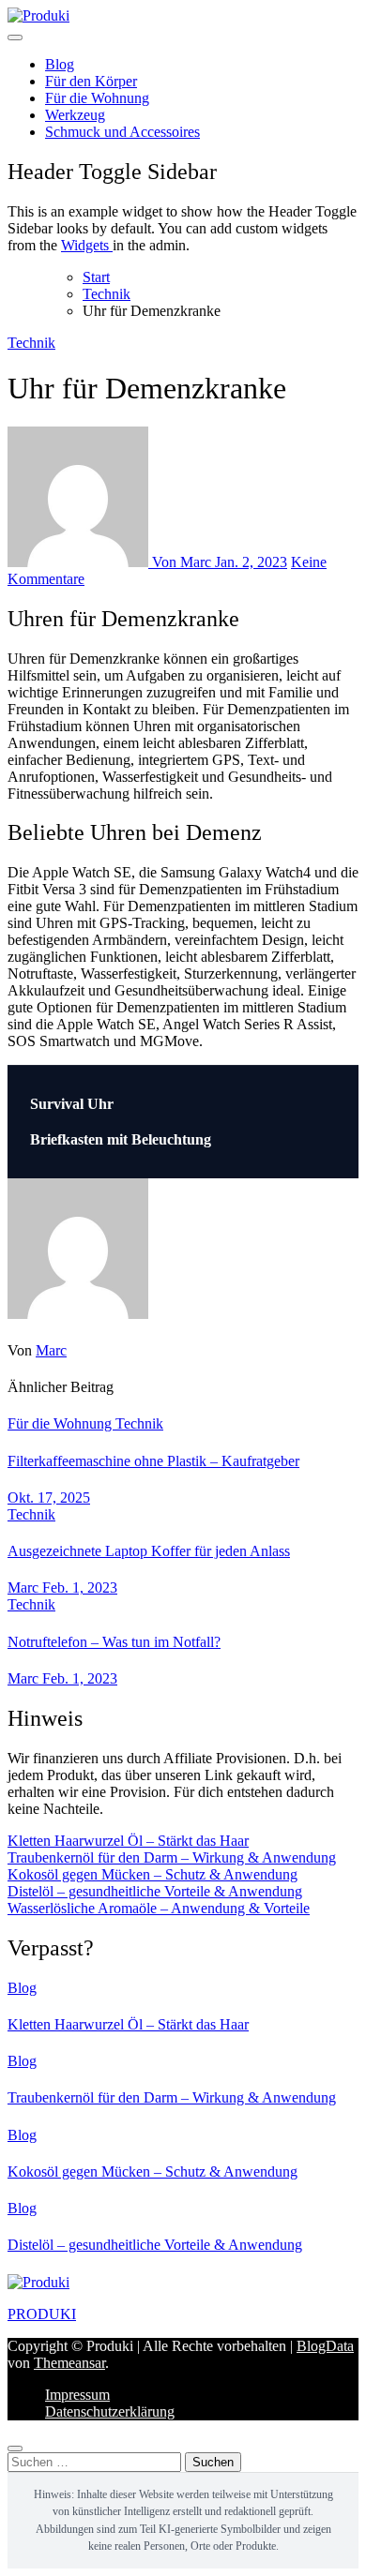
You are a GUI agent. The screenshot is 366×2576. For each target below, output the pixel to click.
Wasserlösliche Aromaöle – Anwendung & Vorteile (159, 1908)
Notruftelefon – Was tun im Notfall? (114, 1642)
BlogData (325, 2346)
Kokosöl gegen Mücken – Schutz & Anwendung (152, 1874)
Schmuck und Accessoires (122, 132)
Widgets (87, 245)
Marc (51, 1350)
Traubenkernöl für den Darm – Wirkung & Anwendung (172, 1857)
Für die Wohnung (97, 98)
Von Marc (182, 562)
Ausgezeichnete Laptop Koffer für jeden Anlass (149, 1551)
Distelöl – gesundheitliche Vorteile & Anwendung (155, 1891)
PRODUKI (42, 2314)
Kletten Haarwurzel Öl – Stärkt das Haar (128, 1841)
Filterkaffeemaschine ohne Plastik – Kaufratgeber (153, 1461)
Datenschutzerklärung (110, 2411)
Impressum (77, 2395)
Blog (60, 64)
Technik (31, 343)
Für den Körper (91, 81)
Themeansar (69, 2363)
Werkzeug (75, 115)
